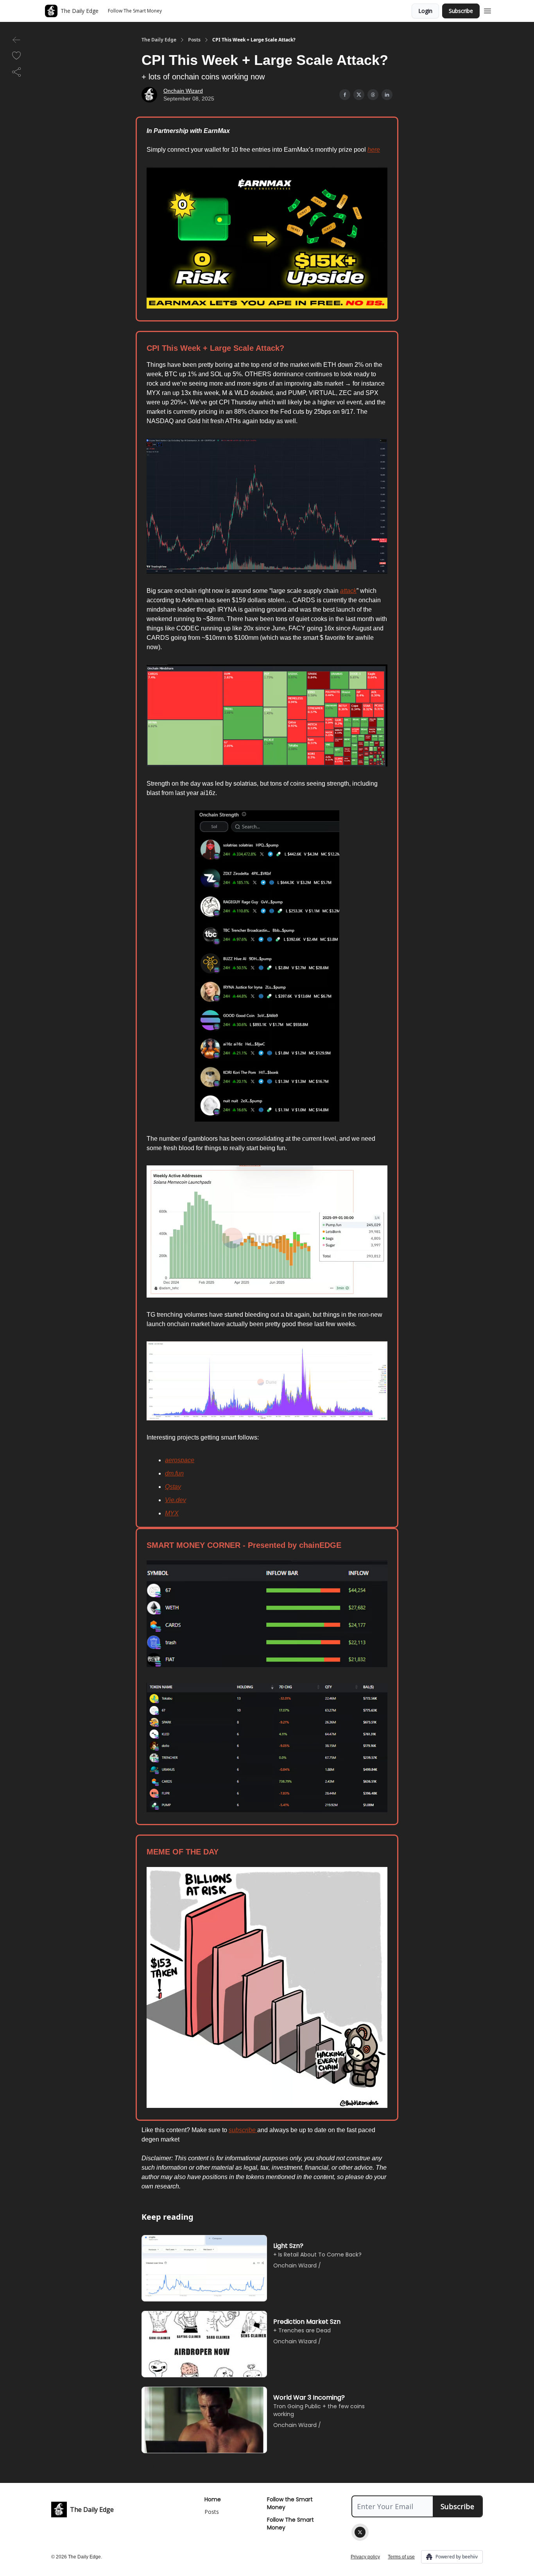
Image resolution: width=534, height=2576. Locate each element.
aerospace (180, 1460)
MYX (172, 1513)
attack (348, 591)
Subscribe (461, 11)
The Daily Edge (159, 40)
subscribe (243, 2130)
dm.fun (174, 1473)
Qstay (173, 1487)
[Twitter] (360, 2532)
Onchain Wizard (183, 91)
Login (425, 11)
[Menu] (487, 10)
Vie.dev (176, 1500)
